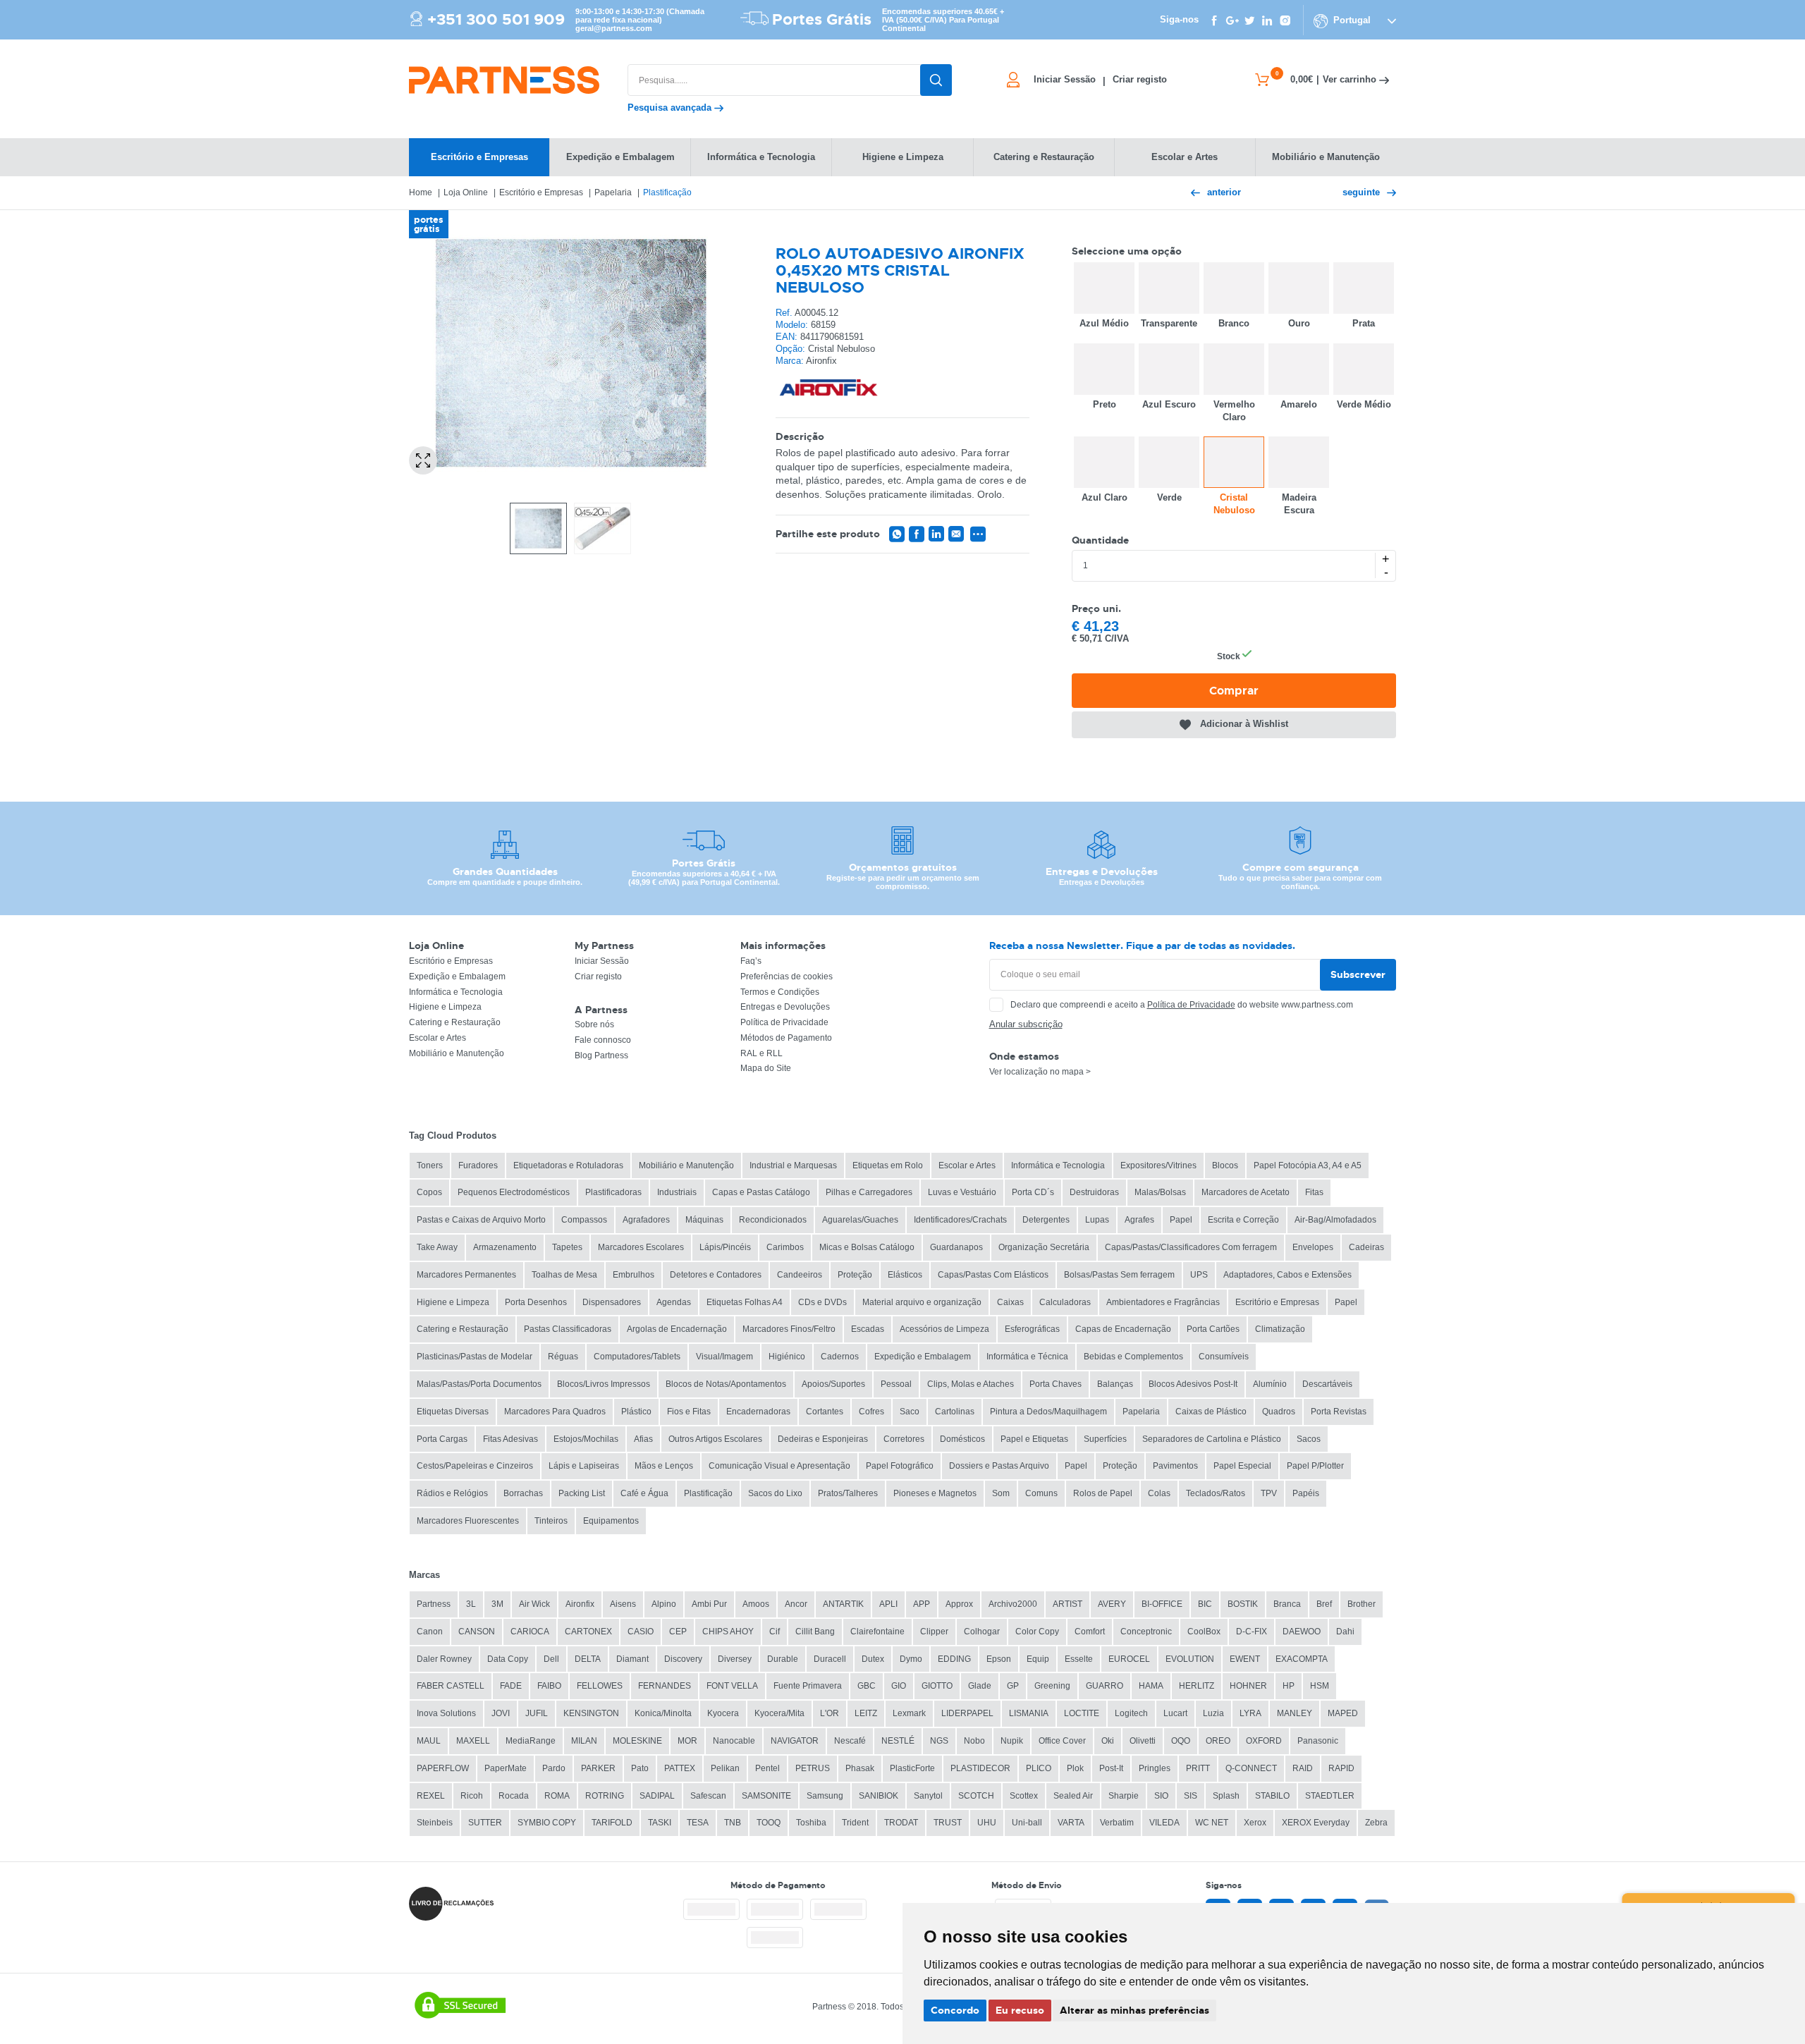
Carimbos (785, 1247)
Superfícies (1105, 1439)
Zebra (1376, 1823)
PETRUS (813, 1768)
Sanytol (928, 1796)
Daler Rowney (444, 1659)
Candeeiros (800, 1275)
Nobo (974, 1741)
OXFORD (1264, 1741)
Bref (1324, 1604)
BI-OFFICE (1162, 1604)
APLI (888, 1604)
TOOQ (769, 1823)
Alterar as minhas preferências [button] (1134, 2010)
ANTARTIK (843, 1604)
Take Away (437, 1247)
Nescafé (850, 1741)
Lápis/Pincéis (725, 1247)
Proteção (855, 1275)
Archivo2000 (1013, 1604)
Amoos (756, 1604)
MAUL (429, 1741)
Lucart (1175, 1713)
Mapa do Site (766, 1068)
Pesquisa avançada (671, 108)
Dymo (911, 1659)
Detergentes (1046, 1220)
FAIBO (549, 1686)
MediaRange (531, 1741)
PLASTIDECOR (980, 1768)
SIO (1161, 1796)
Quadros (1279, 1412)
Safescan (708, 1796)
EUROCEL (1129, 1659)
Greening (1052, 1686)
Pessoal (896, 1384)
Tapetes (567, 1247)
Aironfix (580, 1604)
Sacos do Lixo (775, 1493)
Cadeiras (1366, 1247)
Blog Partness (601, 1055)
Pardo (554, 1768)
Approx (959, 1604)
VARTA (1071, 1823)
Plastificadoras (613, 1192)
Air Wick (534, 1604)
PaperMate (506, 1768)
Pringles (1155, 1768)
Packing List (582, 1493)
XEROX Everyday (1316, 1823)
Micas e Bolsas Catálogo (867, 1247)
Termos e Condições (780, 992)
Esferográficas (1032, 1329)
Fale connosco (603, 1040)
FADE (511, 1686)
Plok (1075, 1768)
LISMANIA (1029, 1713)
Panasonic (1318, 1741)
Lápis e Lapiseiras (584, 1466)
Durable (783, 1659)
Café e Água (644, 1493)
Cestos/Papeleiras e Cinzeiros (475, 1466)
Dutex (873, 1659)
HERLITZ (1197, 1686)
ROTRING (605, 1796)
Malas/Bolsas (1160, 1192)
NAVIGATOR (795, 1741)
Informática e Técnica (1027, 1357)
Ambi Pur (709, 1604)
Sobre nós (594, 1024)
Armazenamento (505, 1247)
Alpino (664, 1604)
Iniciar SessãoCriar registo (1100, 80)
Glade (980, 1686)
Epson (999, 1659)
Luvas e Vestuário (962, 1192)
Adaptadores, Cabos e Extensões (1287, 1275)
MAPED (1343, 1713)
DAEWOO (1302, 1632)
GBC (867, 1686)
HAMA (1151, 1686)
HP (1289, 1686)
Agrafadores (646, 1220)
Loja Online (466, 192)
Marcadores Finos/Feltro (789, 1329)
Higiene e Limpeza (445, 1007)
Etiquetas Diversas (453, 1412)
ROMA (557, 1796)
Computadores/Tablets (637, 1357)
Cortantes (825, 1412)
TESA (698, 1823)
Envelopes (1313, 1247)
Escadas (868, 1329)
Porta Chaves (1056, 1384)
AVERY (1112, 1604)
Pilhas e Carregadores (869, 1192)
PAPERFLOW (443, 1768)
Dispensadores (612, 1302)
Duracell (830, 1659)
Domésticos (962, 1439)
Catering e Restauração (455, 1022)
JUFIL (537, 1713)
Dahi (1345, 1632)
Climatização (1280, 1329)
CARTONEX (588, 1632)
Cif (775, 1632)
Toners (430, 1165)
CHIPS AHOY (728, 1632)
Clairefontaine (877, 1632)
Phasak (860, 1768)
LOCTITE (1082, 1713)
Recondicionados (773, 1220)
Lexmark (909, 1713)
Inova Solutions (446, 1713)
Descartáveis (1327, 1384)
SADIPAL (657, 1796)
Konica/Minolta (663, 1713)
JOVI (501, 1713)
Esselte (1079, 1659)
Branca (1287, 1604)
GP (1013, 1686)
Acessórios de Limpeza (944, 1329)
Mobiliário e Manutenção (457, 1053)
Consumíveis (1224, 1357)
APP (922, 1604)
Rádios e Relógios (452, 1493)
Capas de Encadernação (1123, 1329)
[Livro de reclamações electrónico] (451, 1904)
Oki (1108, 1741)
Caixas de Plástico (1211, 1412)
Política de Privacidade (784, 1022)
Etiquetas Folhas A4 (745, 1302)
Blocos (1225, 1165)
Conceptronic (1146, 1632)
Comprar (1234, 691)
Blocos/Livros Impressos (604, 1384)
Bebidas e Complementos (1133, 1357)
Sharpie (1124, 1796)
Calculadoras (1065, 1302)
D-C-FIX (1252, 1632)
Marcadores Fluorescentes (468, 1521)
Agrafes (1139, 1220)
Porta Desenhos (536, 1302)
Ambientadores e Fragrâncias (1163, 1302)
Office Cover (1062, 1741)
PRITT (1198, 1768)
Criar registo (598, 977)
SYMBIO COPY (547, 1823)
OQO (1181, 1741)
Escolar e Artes (438, 1038)
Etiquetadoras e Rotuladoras (568, 1165)
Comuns (1041, 1493)
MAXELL (473, 1741)
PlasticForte (912, 1768)
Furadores (478, 1165)
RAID (1303, 1768)
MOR (687, 1741)
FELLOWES (600, 1686)
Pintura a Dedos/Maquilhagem (1048, 1412)
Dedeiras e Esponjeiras (823, 1439)
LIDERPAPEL (967, 1713)
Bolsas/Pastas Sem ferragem (1119, 1275)
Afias (643, 1439)
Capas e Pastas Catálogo (761, 1192)
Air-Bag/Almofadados (1335, 1220)
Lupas (1097, 1220)
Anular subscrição (1026, 1024)
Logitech (1131, 1713)
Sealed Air (1073, 1796)
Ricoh (472, 1796)
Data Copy (508, 1659)
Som (1001, 1493)
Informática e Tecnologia (456, 992)
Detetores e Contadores (716, 1275)
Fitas (1314, 1192)
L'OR (830, 1713)
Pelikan (725, 1768)
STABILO (1272, 1796)
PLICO (1039, 1768)
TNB (733, 1823)
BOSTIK (1243, 1604)
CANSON (477, 1632)
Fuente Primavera (808, 1686)
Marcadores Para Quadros (555, 1412)
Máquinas (704, 1220)
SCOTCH (976, 1796)
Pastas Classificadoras (568, 1329)
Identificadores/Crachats (960, 1220)
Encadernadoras (758, 1412)
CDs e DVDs (822, 1302)
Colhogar (982, 1632)
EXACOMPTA (1302, 1659)
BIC (1205, 1604)
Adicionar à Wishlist (1244, 724)
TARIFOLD (612, 1823)
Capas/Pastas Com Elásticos (993, 1275)
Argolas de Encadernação (677, 1329)
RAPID (1341, 1768)
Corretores (904, 1439)
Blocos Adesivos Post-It (1193, 1384)
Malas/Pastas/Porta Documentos (479, 1384)
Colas (1159, 1493)
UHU (987, 1823)
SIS (1191, 1796)
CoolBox (1204, 1632)
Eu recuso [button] (1020, 2010)
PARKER (598, 1768)
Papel (1181, 1220)
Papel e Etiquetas (1034, 1439)
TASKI (660, 1823)
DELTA (588, 1659)
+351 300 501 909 (496, 20)
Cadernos (840, 1357)
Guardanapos (956, 1247)
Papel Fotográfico (900, 1466)
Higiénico (787, 1357)
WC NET (1212, 1823)
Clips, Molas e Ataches (971, 1384)
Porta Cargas (442, 1439)
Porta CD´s (1033, 1192)
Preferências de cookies (787, 977)
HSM (1320, 1686)
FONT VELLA (732, 1686)
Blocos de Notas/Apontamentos (726, 1384)
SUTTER (485, 1823)
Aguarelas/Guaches (860, 1220)
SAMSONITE (766, 1796)
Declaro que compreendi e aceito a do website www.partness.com (1182, 1005)
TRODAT (901, 1823)
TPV (1269, 1493)
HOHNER (1248, 1686)
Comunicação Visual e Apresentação (779, 1466)
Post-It (1111, 1768)
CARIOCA (530, 1632)
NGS (939, 1741)
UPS (1199, 1275)
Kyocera (723, 1713)
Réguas (563, 1357)
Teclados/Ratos (1216, 1493)
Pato (640, 1768)
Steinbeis (435, 1823)
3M (497, 1604)
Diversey (735, 1659)
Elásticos (905, 1275)
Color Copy (1037, 1632)
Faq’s (751, 961)
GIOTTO (937, 1686)
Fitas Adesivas (510, 1439)
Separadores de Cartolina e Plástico (1212, 1439)
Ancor (796, 1604)
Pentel (767, 1768)
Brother (1362, 1604)
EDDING (954, 1659)
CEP (678, 1632)
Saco (910, 1412)
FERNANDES (665, 1686)
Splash (1226, 1796)
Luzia (1213, 1713)
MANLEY (1295, 1713)
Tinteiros (551, 1521)
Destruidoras (1094, 1192)
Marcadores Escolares (641, 1247)
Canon (430, 1632)
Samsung (825, 1796)
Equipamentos (611, 1521)
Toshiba (811, 1823)
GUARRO (1105, 1686)
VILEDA (1164, 1823)
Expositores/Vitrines (1158, 1165)
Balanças (1115, 1384)
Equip (1038, 1659)
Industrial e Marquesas (793, 1165)
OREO (1218, 1741)
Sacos (1309, 1439)
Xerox (1255, 1823)
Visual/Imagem (724, 1357)
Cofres (871, 1412)
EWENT (1245, 1659)
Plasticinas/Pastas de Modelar (475, 1357)
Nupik (1012, 1741)
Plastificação (667, 192)
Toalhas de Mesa (564, 1275)
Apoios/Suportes (833, 1384)
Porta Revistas (1339, 1412)
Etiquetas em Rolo (888, 1165)
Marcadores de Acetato (1246, 1192)
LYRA (1250, 1713)
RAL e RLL (761, 1053)
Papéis (1306, 1493)
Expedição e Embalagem (457, 977)
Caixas (1010, 1302)
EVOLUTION (1190, 1659)
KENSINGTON (591, 1713)
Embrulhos (634, 1275)
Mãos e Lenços (664, 1466)
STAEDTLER (1330, 1796)
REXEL (431, 1796)
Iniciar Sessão (602, 961)
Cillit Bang (815, 1632)
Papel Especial (1242, 1466)
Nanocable (734, 1741)
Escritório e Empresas (541, 192)
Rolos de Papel (1103, 1493)
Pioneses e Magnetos (935, 1493)
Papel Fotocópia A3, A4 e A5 (1308, 1165)
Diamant (632, 1659)
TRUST (948, 1823)
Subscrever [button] (1358, 974)
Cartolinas (955, 1412)
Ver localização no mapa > (1040, 1072)
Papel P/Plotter (1315, 1466)
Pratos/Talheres (848, 1493)
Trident (855, 1823)
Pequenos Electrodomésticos (514, 1192)
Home (421, 192)
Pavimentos (1175, 1466)
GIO (899, 1686)
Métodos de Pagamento (786, 1038)
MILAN (584, 1741)
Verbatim (1117, 1823)
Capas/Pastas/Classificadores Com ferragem (1191, 1247)
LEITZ (866, 1713)
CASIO (641, 1632)
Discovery (683, 1659)
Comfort (1090, 1632)
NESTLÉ (898, 1741)
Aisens (623, 1604)
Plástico (636, 1412)
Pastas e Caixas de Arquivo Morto (481, 1220)
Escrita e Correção (1243, 1220)
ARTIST (1067, 1604)
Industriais (677, 1192)
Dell (551, 1659)
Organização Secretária (1044, 1247)
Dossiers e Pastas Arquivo (999, 1466)
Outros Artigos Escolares (715, 1439)
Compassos (584, 1220)
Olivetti (1143, 1741)
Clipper (934, 1632)
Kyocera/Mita (779, 1713)
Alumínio (1270, 1384)
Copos (429, 1192)
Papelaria (613, 192)
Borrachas (523, 1493)
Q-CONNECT (1251, 1768)
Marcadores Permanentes (466, 1275)
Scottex (1024, 1796)
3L (471, 1604)
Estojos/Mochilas (586, 1439)
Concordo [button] (955, 2010)
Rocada (514, 1796)
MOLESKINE (637, 1741)
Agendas (674, 1302)
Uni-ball (1027, 1823)
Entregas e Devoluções (785, 1007)
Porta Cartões (1213, 1329)
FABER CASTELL (451, 1686)
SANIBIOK (879, 1796)
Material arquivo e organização (922, 1302)
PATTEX (680, 1768)
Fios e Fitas (689, 1412)
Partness (434, 1604)
